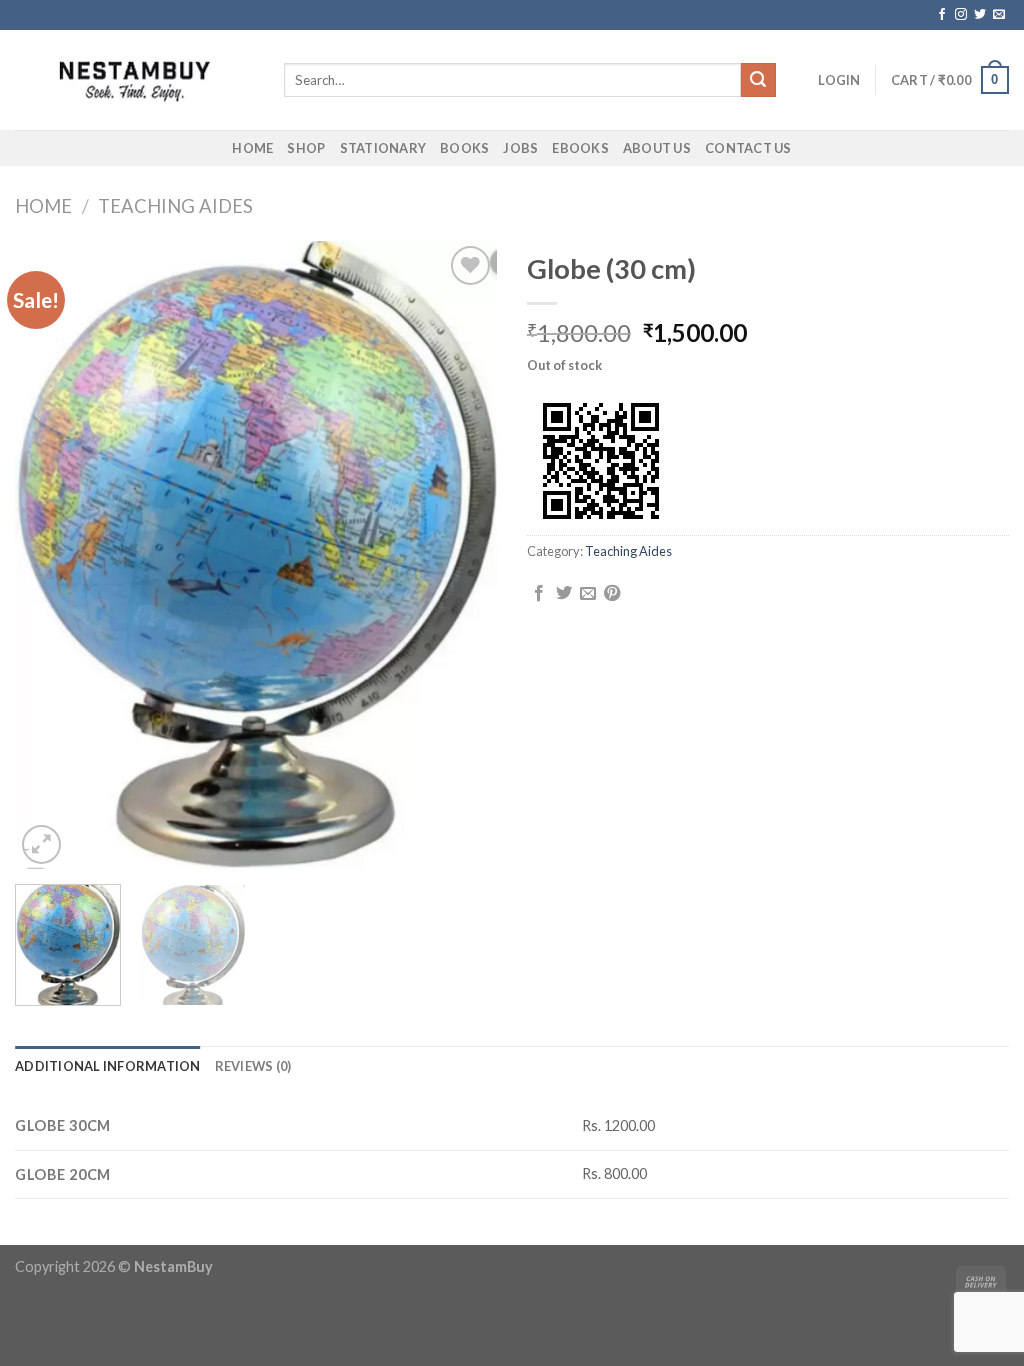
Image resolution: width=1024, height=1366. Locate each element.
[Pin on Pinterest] (612, 594)
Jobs (520, 148)
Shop (306, 148)
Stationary (383, 148)
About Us (657, 148)
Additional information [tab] (108, 1066)
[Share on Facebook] (539, 594)
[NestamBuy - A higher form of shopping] (134, 80)
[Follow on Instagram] (961, 15)
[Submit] (758, 80)
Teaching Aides (175, 206)
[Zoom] (41, 844)
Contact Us (748, 148)
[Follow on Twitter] (980, 15)
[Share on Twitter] (564, 594)
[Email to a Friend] (588, 594)
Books (464, 148)
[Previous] (50, 555)
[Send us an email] (999, 15)
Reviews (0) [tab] (253, 1066)
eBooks (580, 148)
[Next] (462, 555)
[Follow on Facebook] (942, 15)
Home (252, 148)
